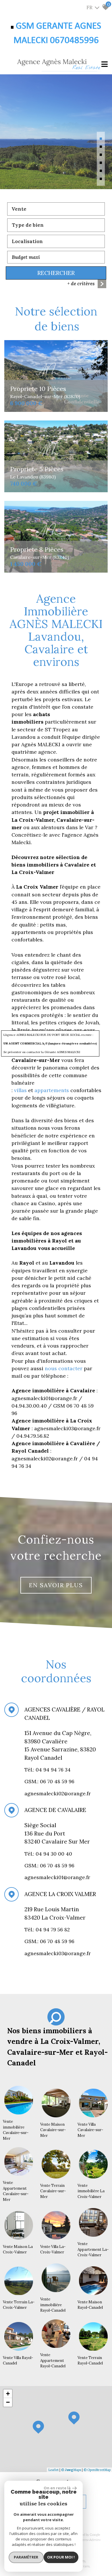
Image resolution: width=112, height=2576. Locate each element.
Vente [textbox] (19, 209)
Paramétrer (26, 2557)
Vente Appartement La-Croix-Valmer (93, 2249)
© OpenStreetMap (97, 2470)
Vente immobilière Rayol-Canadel (53, 2305)
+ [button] (8, 2394)
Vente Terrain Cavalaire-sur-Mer (53, 2191)
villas (21, 1090)
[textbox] (56, 225)
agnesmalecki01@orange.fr (57, 1877)
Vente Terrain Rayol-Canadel (90, 2361)
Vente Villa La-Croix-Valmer (53, 2250)
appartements (52, 1090)
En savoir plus (56, 1585)
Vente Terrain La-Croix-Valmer (19, 2305)
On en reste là (57, 2488)
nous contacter (64, 1368)
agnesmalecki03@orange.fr (58, 1953)
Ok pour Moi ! (61, 2557)
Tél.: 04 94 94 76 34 (48, 1770)
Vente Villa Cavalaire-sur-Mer (90, 2130)
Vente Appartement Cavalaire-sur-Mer (16, 2191)
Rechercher (56, 273)
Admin (94, 2540)
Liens (84, 2540)
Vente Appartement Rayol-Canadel (53, 2360)
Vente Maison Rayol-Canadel (90, 2305)
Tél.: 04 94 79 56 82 (48, 1929)
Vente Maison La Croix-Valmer (18, 2250)
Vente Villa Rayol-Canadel (18, 2361)
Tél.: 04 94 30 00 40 (49, 1854)
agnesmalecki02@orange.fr (58, 1793)
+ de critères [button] (81, 284)
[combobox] (56, 209)
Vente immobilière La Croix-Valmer (91, 2191)
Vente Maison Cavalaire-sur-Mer (53, 2130)
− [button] (8, 2402)
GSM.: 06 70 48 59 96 (49, 1865)
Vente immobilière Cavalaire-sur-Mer (16, 2130)
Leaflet (53, 2470)
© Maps (71, 2470)
